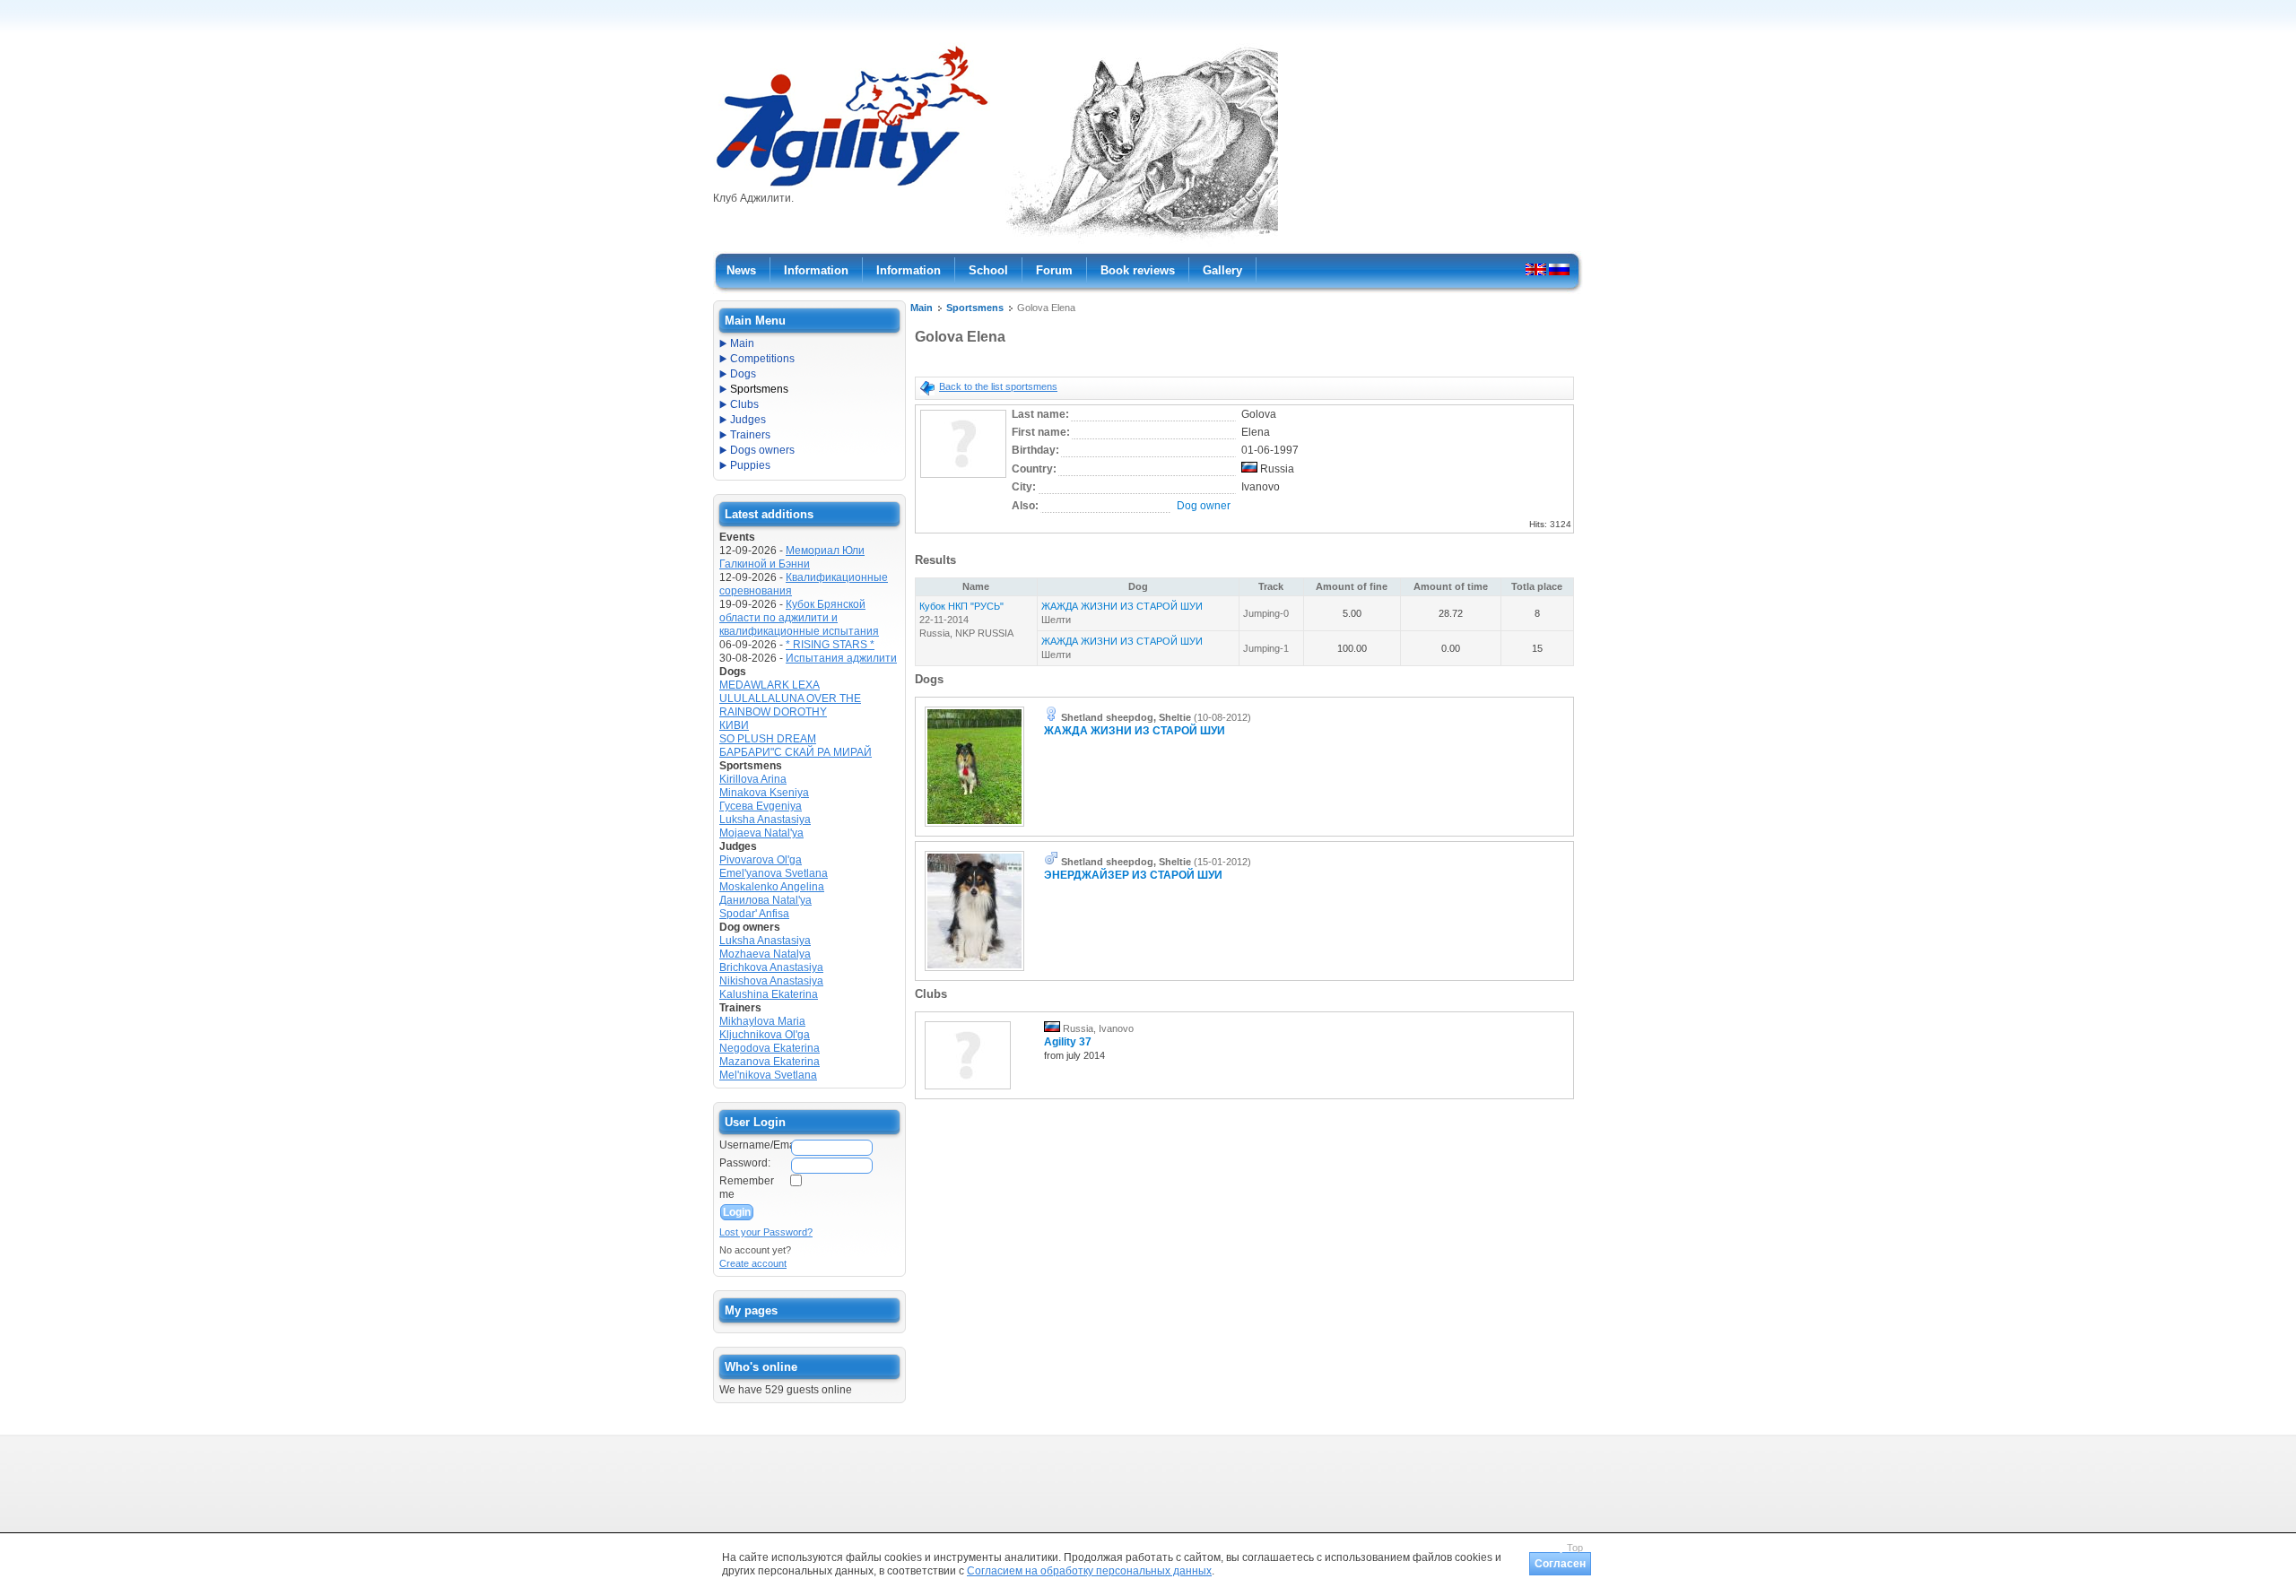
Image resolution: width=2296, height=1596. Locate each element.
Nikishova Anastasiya (771, 981)
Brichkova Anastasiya (771, 967)
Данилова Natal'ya (765, 900)
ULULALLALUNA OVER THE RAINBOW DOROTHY (790, 705)
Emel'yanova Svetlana (774, 873)
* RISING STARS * (830, 645)
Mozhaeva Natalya (765, 954)
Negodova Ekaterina (770, 1048)
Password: (745, 1163)
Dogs (743, 374)
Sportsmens (975, 308)
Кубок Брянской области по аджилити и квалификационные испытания (799, 618)
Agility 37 (1068, 1042)
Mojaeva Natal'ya (761, 833)
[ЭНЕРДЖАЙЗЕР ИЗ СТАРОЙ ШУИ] (974, 972)
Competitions (762, 359)
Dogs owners (762, 450)
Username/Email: (754, 1145)
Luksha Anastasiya (765, 820)
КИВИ (734, 725)
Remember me (747, 1188)
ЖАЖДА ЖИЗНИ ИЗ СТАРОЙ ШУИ (1122, 606)
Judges (748, 420)
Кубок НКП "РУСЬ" (961, 606)
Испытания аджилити (841, 658)
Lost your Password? (766, 1232)
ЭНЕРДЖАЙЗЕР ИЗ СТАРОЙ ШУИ (1133, 875)
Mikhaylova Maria (762, 1021)
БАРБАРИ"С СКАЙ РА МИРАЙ (796, 752)
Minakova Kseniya (764, 793)
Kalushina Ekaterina (769, 994)
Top (1575, 1548)
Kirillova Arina (753, 779)
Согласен (1560, 1564)
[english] (1536, 269)
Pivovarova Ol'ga (761, 860)
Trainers (750, 435)
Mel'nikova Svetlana (768, 1075)
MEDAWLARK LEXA (770, 685)
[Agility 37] (968, 1090)
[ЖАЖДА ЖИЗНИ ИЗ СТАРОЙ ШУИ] (974, 828)
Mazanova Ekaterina (770, 1062)
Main (922, 308)
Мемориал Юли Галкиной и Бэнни (792, 557)
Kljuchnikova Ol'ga (765, 1035)
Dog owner (1204, 506)
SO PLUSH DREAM (768, 739)
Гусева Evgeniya (761, 806)
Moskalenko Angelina (772, 887)
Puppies (750, 465)
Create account (753, 1263)
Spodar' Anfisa (754, 914)
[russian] (1559, 269)
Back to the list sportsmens (998, 386)
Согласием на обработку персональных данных (1089, 1571)
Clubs (744, 404)
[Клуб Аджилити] (852, 186)
